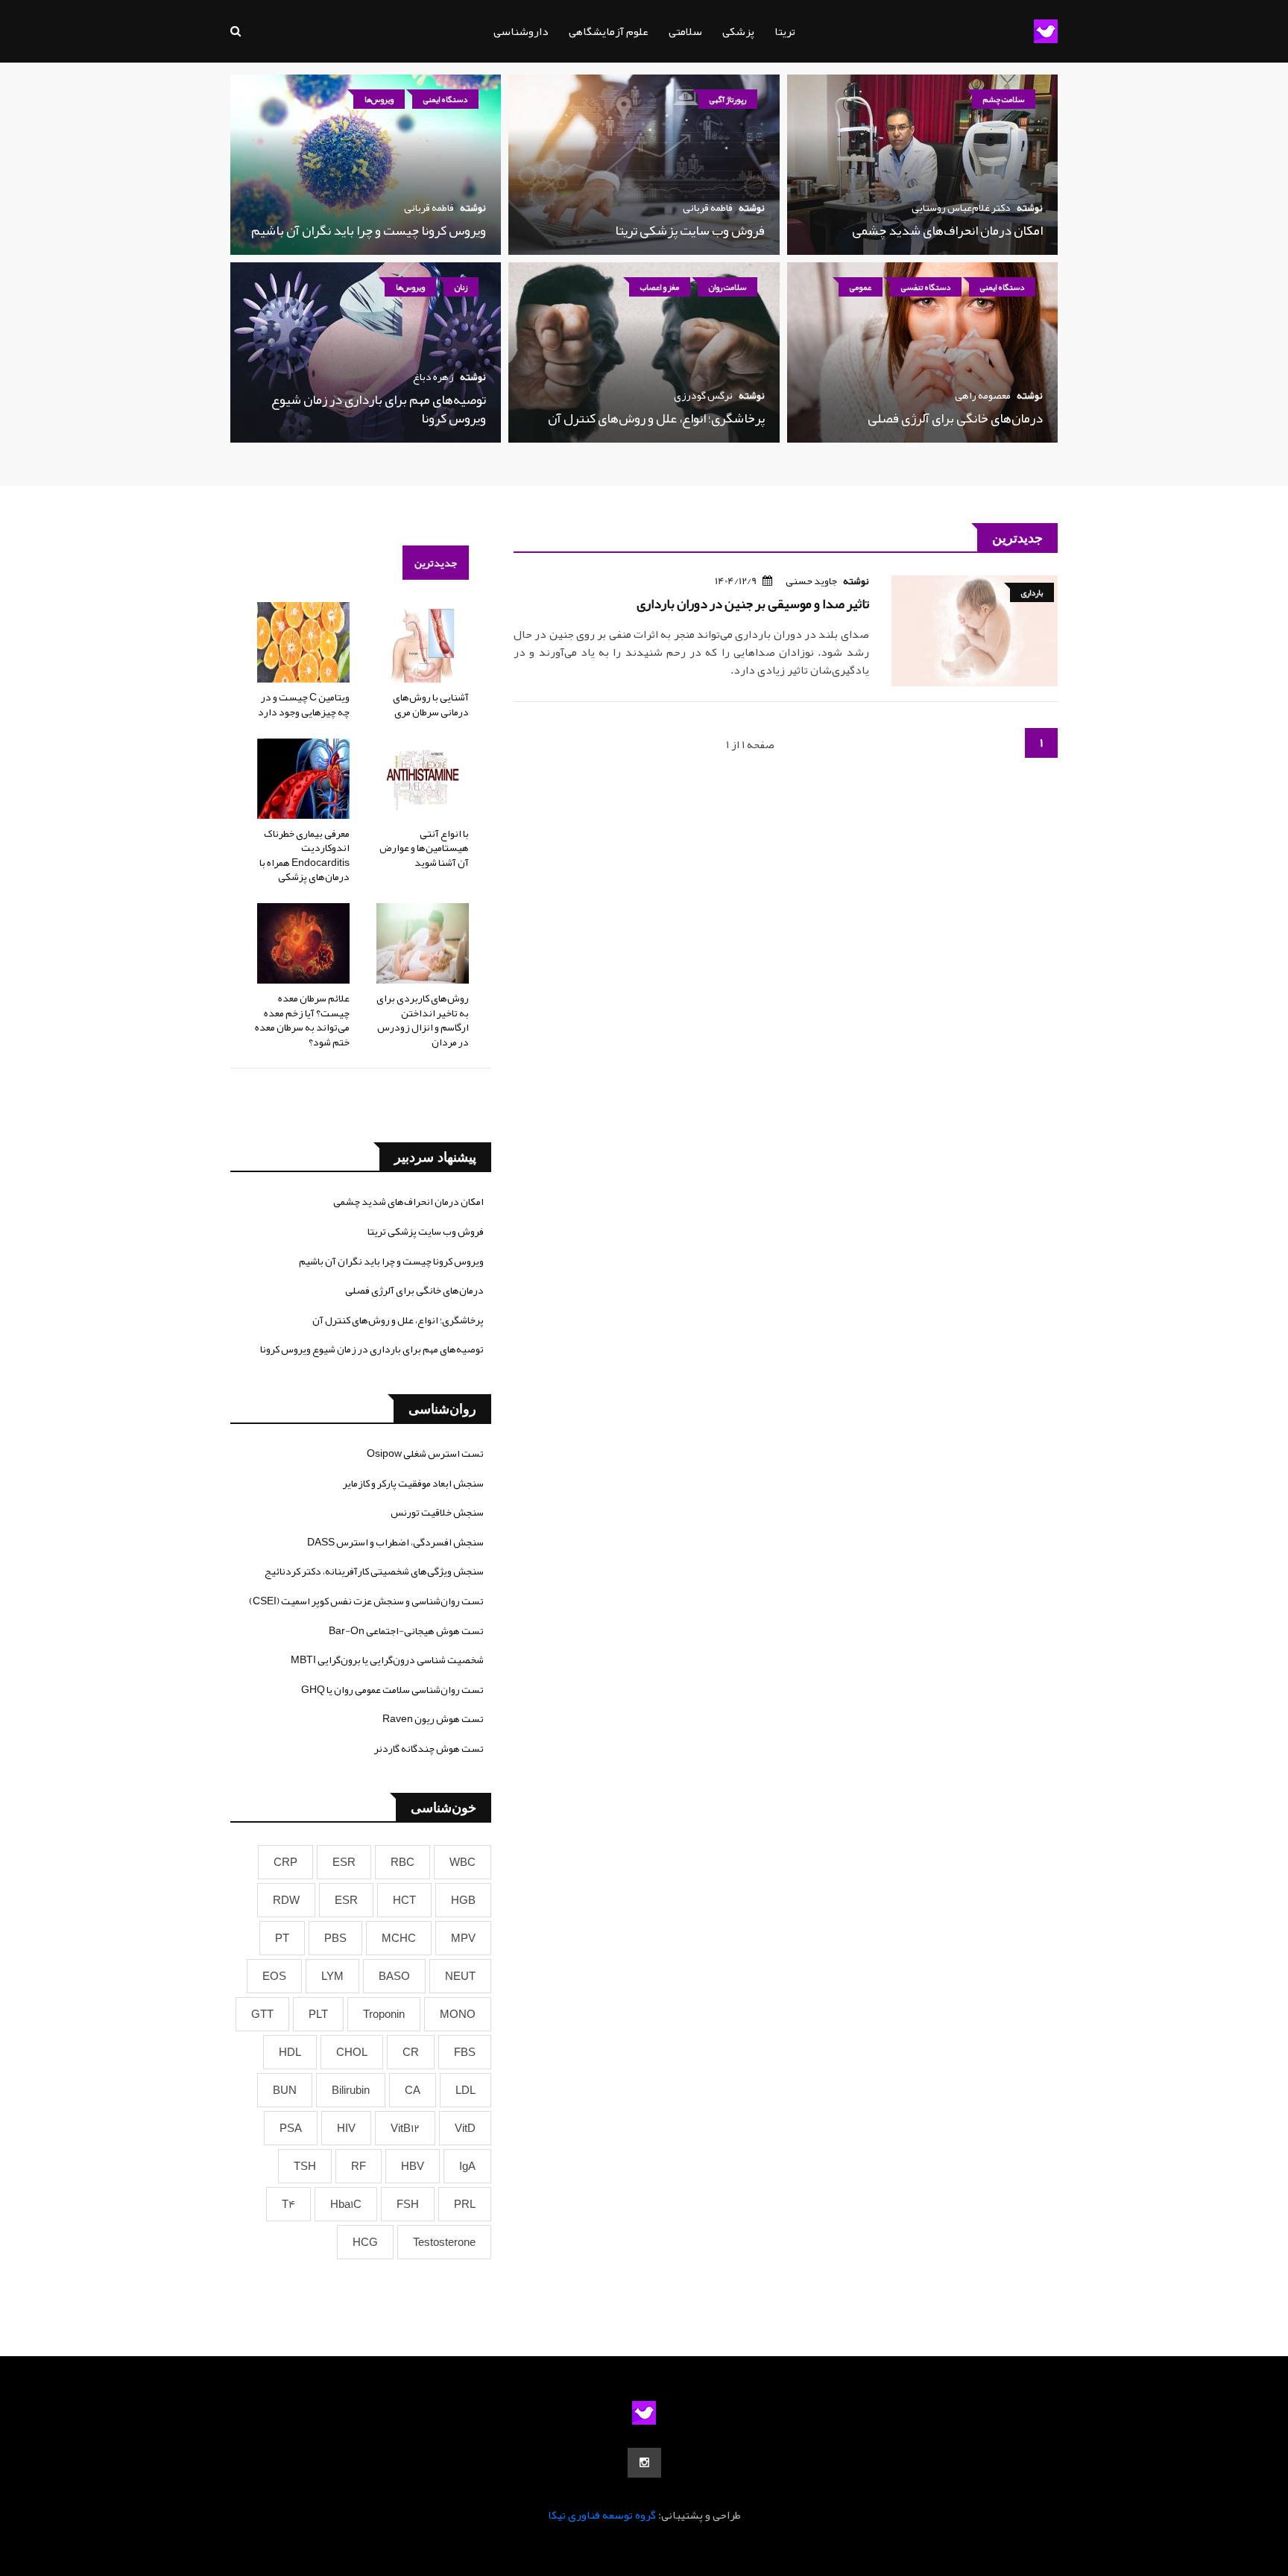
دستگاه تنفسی (926, 287)
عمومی (861, 287)
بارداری (1032, 592)
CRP (285, 1862)
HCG (365, 2242)
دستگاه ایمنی (445, 99)
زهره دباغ (433, 376)
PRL (465, 2204)
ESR (344, 1862)
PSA (291, 2128)
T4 (288, 2204)
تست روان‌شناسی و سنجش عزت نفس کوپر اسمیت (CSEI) (366, 1601)
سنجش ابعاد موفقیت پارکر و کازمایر (413, 1483)
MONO (458, 2014)
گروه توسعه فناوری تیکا (602, 2515)
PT (282, 1938)
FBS (465, 2052)
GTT (262, 2014)
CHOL (352, 2052)
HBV (413, 2166)
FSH (408, 2204)
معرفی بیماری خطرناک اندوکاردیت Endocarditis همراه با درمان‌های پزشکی (304, 855)
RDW (286, 1900)
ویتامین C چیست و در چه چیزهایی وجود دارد (304, 704)
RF (359, 2166)
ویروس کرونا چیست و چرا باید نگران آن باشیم (369, 230)
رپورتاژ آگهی (728, 99)
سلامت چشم (1004, 99)
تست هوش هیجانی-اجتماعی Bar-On (406, 1630)
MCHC (399, 1938)
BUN (285, 2090)
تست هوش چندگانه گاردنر (429, 1748)
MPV (463, 1938)
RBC (402, 1862)
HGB (463, 1900)
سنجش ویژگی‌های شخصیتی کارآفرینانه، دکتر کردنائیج (374, 1571)
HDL (290, 2052)
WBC (463, 1862)
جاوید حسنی (811, 580)
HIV (346, 2128)
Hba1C (346, 2204)
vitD (465, 2128)
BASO (394, 1976)
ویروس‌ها (379, 99)
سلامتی (685, 31)
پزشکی (738, 31)
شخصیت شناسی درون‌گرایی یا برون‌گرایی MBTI (387, 1659)
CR (411, 2052)
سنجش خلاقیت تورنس (437, 1512)
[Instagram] (644, 2463)
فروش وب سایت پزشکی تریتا (690, 230)
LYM (332, 1976)
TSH (305, 2166)
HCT (404, 1900)
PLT (318, 2014)
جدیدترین (436, 563)
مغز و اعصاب (660, 287)
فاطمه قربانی (708, 207)
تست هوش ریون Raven (433, 1718)
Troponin (384, 2014)
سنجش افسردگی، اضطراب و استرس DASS (395, 1542)
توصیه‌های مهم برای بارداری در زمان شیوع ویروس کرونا (379, 409)
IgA (467, 2166)
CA (413, 2090)
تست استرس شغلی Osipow (425, 1453)
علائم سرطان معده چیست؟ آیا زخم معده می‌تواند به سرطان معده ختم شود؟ (302, 1020)
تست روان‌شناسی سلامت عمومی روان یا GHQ (392, 1689)
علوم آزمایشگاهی (609, 31)
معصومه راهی (983, 395)
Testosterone (444, 2242)
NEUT (460, 1976)
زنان (461, 287)
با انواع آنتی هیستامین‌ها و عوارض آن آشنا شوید (424, 848)
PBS (335, 1938)
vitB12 (405, 2128)
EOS (274, 1976)
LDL (465, 2090)
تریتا (785, 31)
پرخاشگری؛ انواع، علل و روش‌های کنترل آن (656, 418)
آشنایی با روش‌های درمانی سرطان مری (431, 704)
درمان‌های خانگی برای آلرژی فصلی (955, 418)
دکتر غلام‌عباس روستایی (961, 207)
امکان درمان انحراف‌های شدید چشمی (947, 230)
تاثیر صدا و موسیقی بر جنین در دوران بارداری (753, 604)
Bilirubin (351, 2090)
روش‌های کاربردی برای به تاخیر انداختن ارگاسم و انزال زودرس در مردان (423, 1020)
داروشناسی (521, 31)
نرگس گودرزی (703, 395)
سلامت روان (727, 287)
